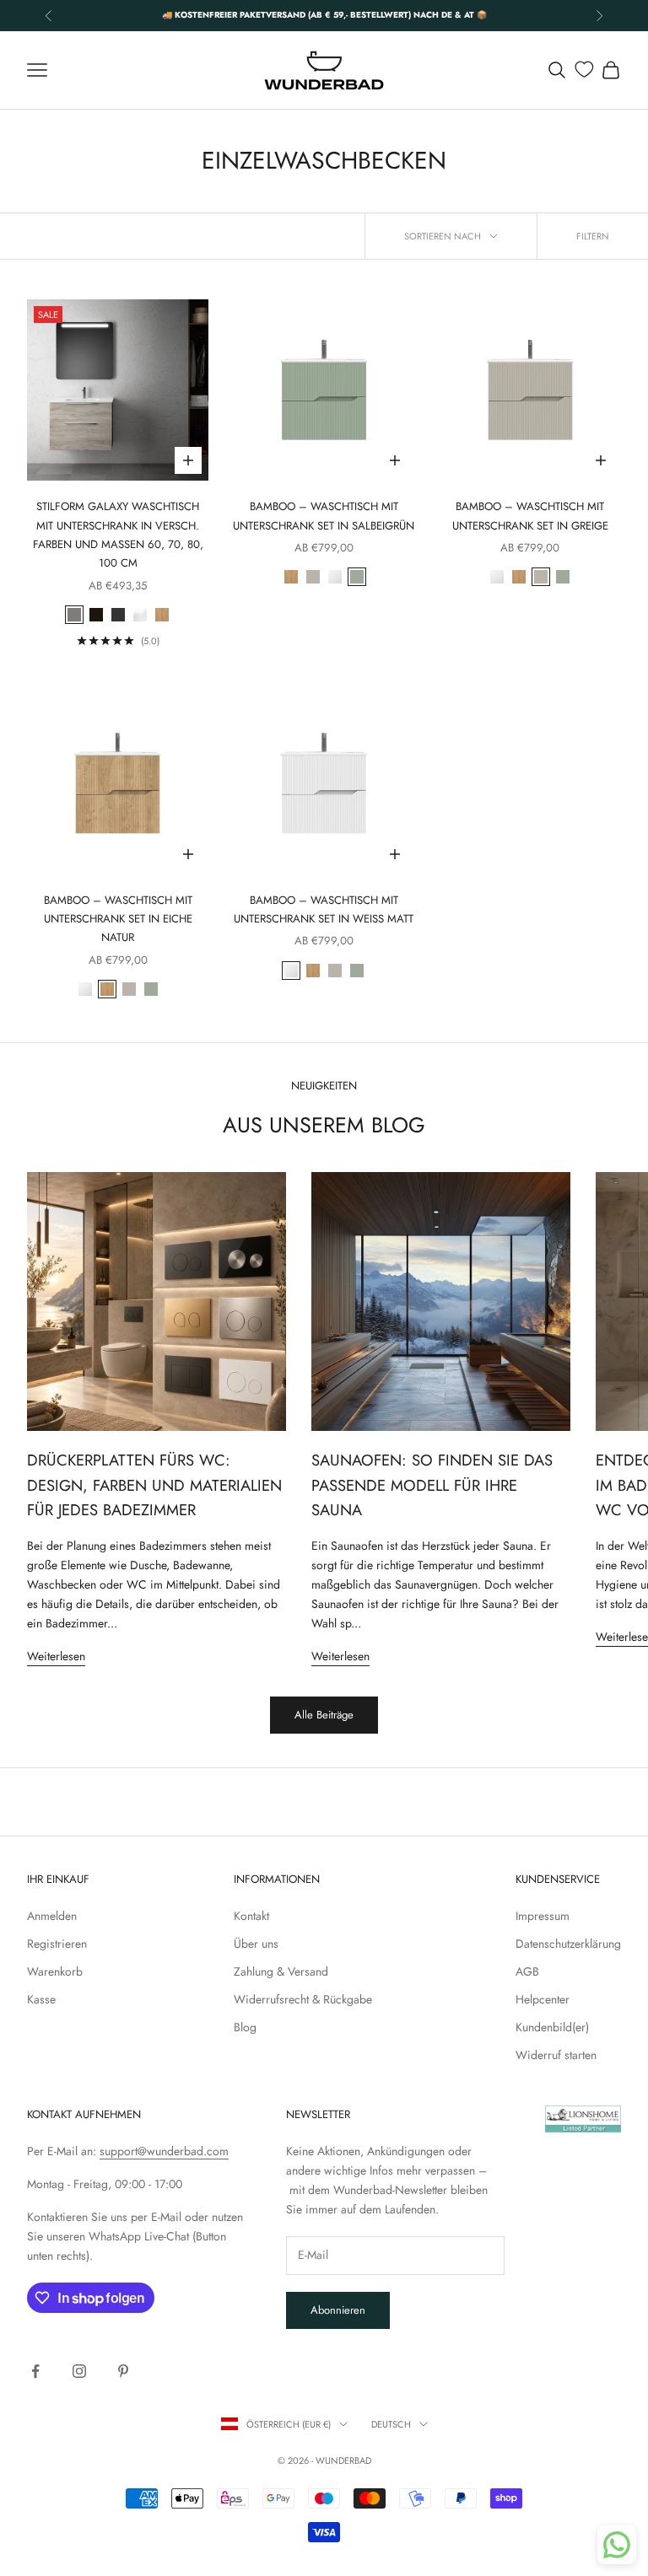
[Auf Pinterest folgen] (123, 2371)
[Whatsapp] (617, 2545)
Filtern (593, 236)
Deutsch (391, 2424)
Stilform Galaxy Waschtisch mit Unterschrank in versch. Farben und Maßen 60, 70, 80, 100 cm (118, 535)
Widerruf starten (556, 2055)
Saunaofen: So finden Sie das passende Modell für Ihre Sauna (432, 1485)
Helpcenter (543, 1999)
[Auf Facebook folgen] (35, 2371)
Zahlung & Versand (281, 1971)
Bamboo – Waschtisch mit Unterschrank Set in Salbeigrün (324, 516)
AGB (527, 1971)
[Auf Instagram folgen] (79, 2371)
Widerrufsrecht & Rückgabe (303, 1999)
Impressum (543, 1916)
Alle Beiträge (324, 1715)
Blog (245, 2027)
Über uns (256, 1944)
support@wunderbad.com (164, 2151)
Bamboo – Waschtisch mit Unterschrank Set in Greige (530, 516)
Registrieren (57, 1944)
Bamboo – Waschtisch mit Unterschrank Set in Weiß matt (324, 909)
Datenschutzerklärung (568, 1944)
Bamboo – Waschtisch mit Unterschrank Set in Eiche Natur (118, 919)
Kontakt (251, 1916)
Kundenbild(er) (552, 2027)
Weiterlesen (56, 1656)
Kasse (41, 1999)
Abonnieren (338, 2310)
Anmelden (52, 1916)
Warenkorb (55, 1971)
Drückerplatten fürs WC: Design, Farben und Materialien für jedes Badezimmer (154, 1485)
